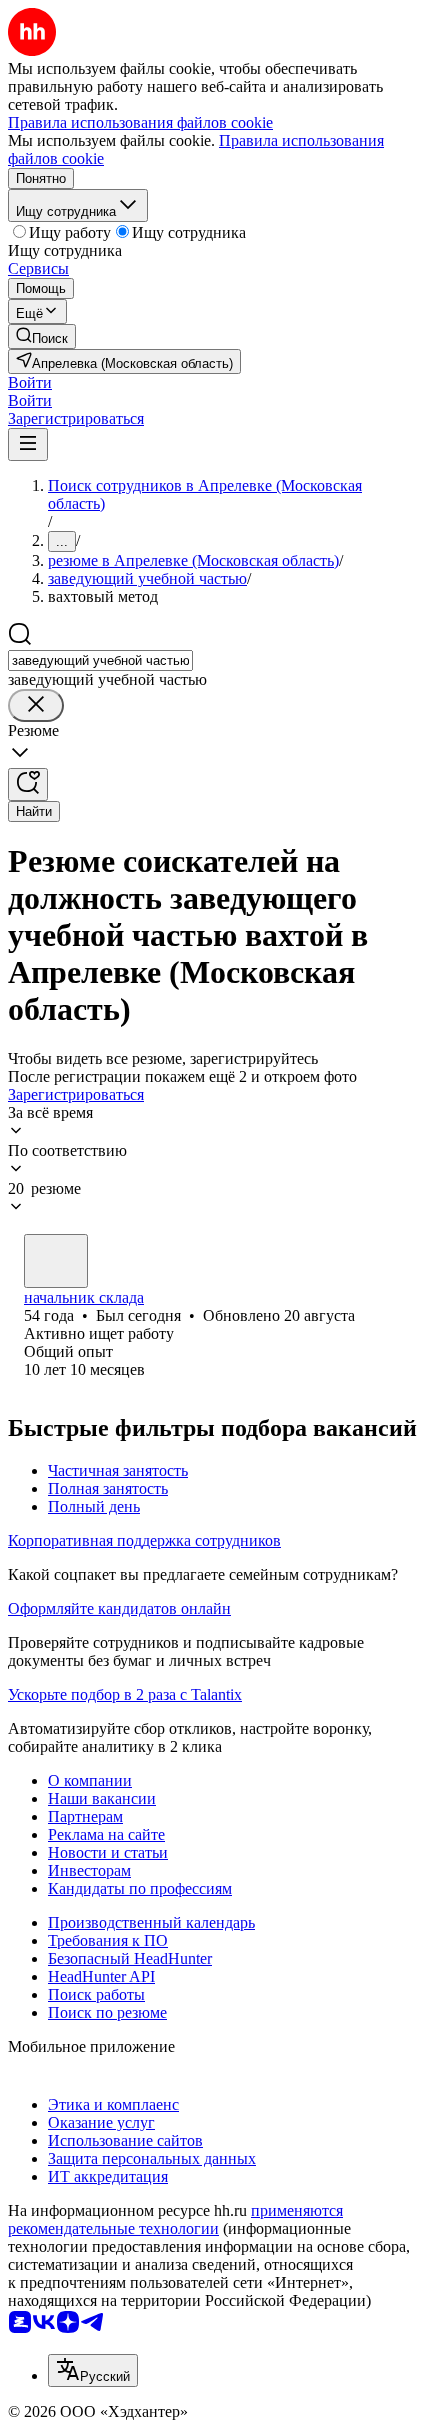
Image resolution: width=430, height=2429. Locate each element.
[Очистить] (36, 705)
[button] (30, 382)
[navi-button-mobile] (28, 444)
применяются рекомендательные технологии (175, 2219)
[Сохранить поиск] (28, 784)
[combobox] (100, 660)
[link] (42, 336)
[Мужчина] (56, 1261)
